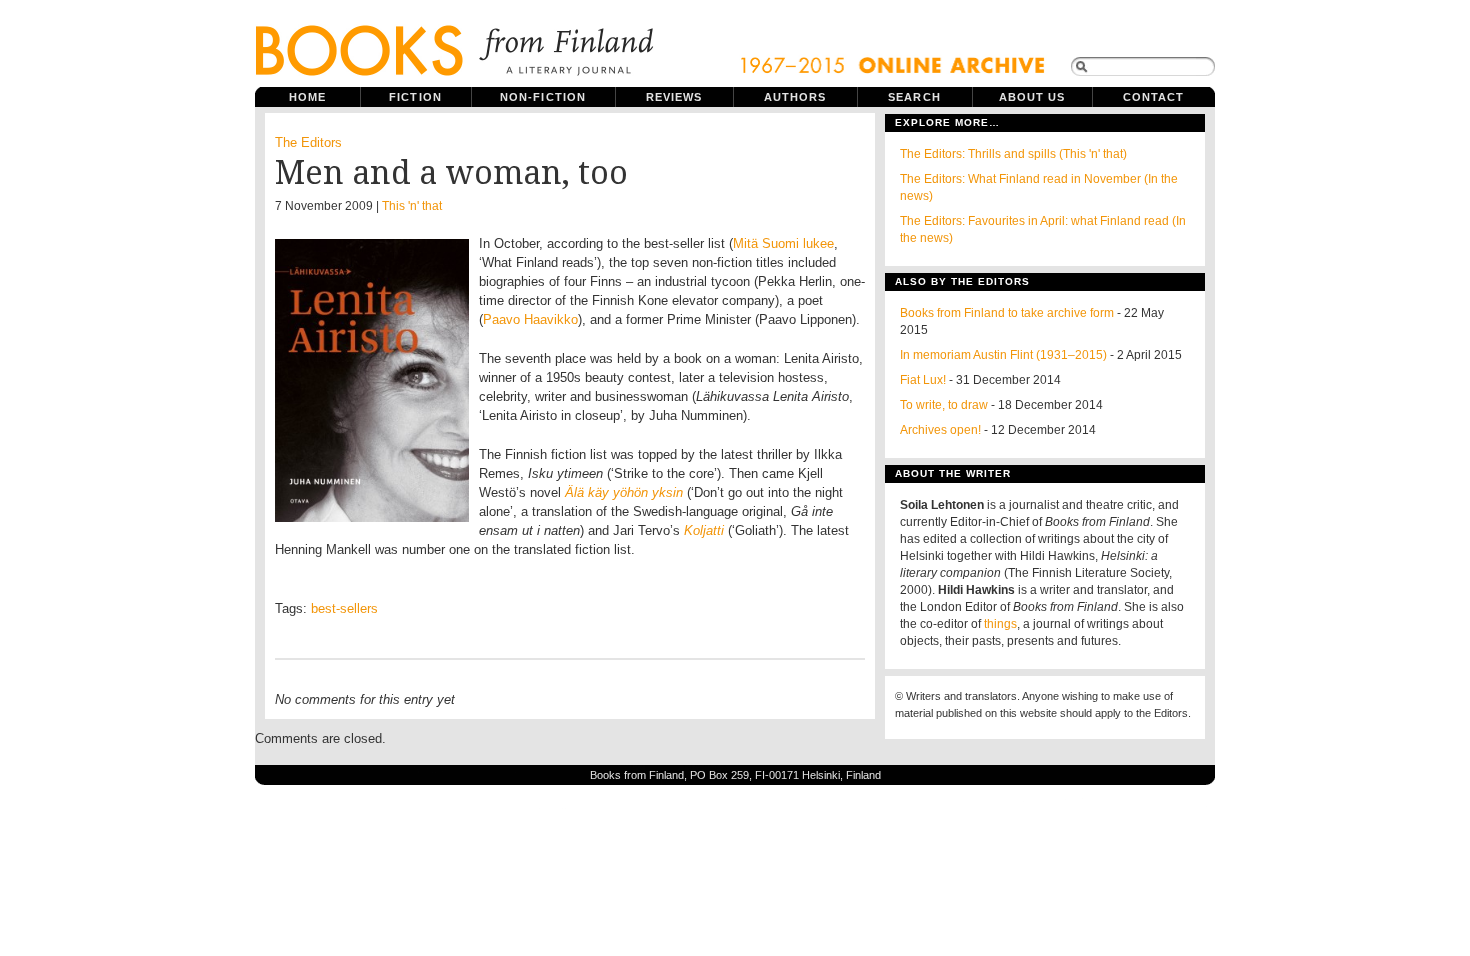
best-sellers (344, 608)
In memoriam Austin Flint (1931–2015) (1003, 355)
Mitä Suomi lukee (783, 243)
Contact (1154, 97)
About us (1032, 97)
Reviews (674, 97)
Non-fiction (543, 97)
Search (914, 97)
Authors (795, 97)
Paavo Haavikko (530, 319)
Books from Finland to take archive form (1007, 313)
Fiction (415, 97)
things (1000, 624)
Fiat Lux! (923, 380)
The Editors (308, 142)
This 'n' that (412, 206)
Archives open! (940, 430)
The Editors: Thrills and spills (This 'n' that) (1013, 154)
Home (307, 97)
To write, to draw (944, 405)
